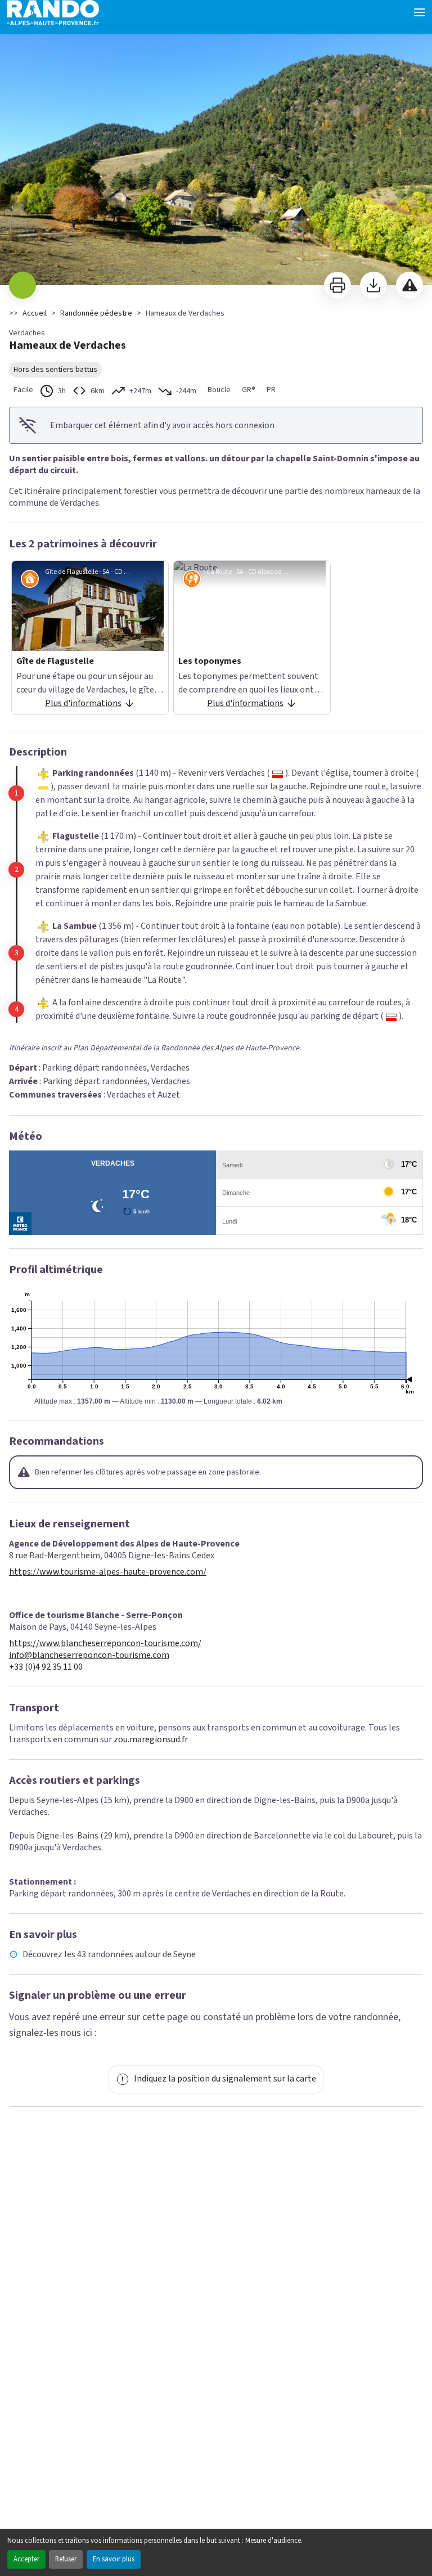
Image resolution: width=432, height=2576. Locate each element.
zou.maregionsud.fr (151, 1739)
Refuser (66, 2559)
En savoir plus (114, 2559)
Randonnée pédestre (96, 313)
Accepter (26, 2559)
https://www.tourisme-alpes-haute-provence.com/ (108, 1572)
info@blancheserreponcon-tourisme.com (89, 1655)
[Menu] (420, 12)
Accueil (35, 313)
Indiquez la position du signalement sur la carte (225, 2079)
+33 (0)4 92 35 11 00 (46, 1667)
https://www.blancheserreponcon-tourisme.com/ (105, 1644)
